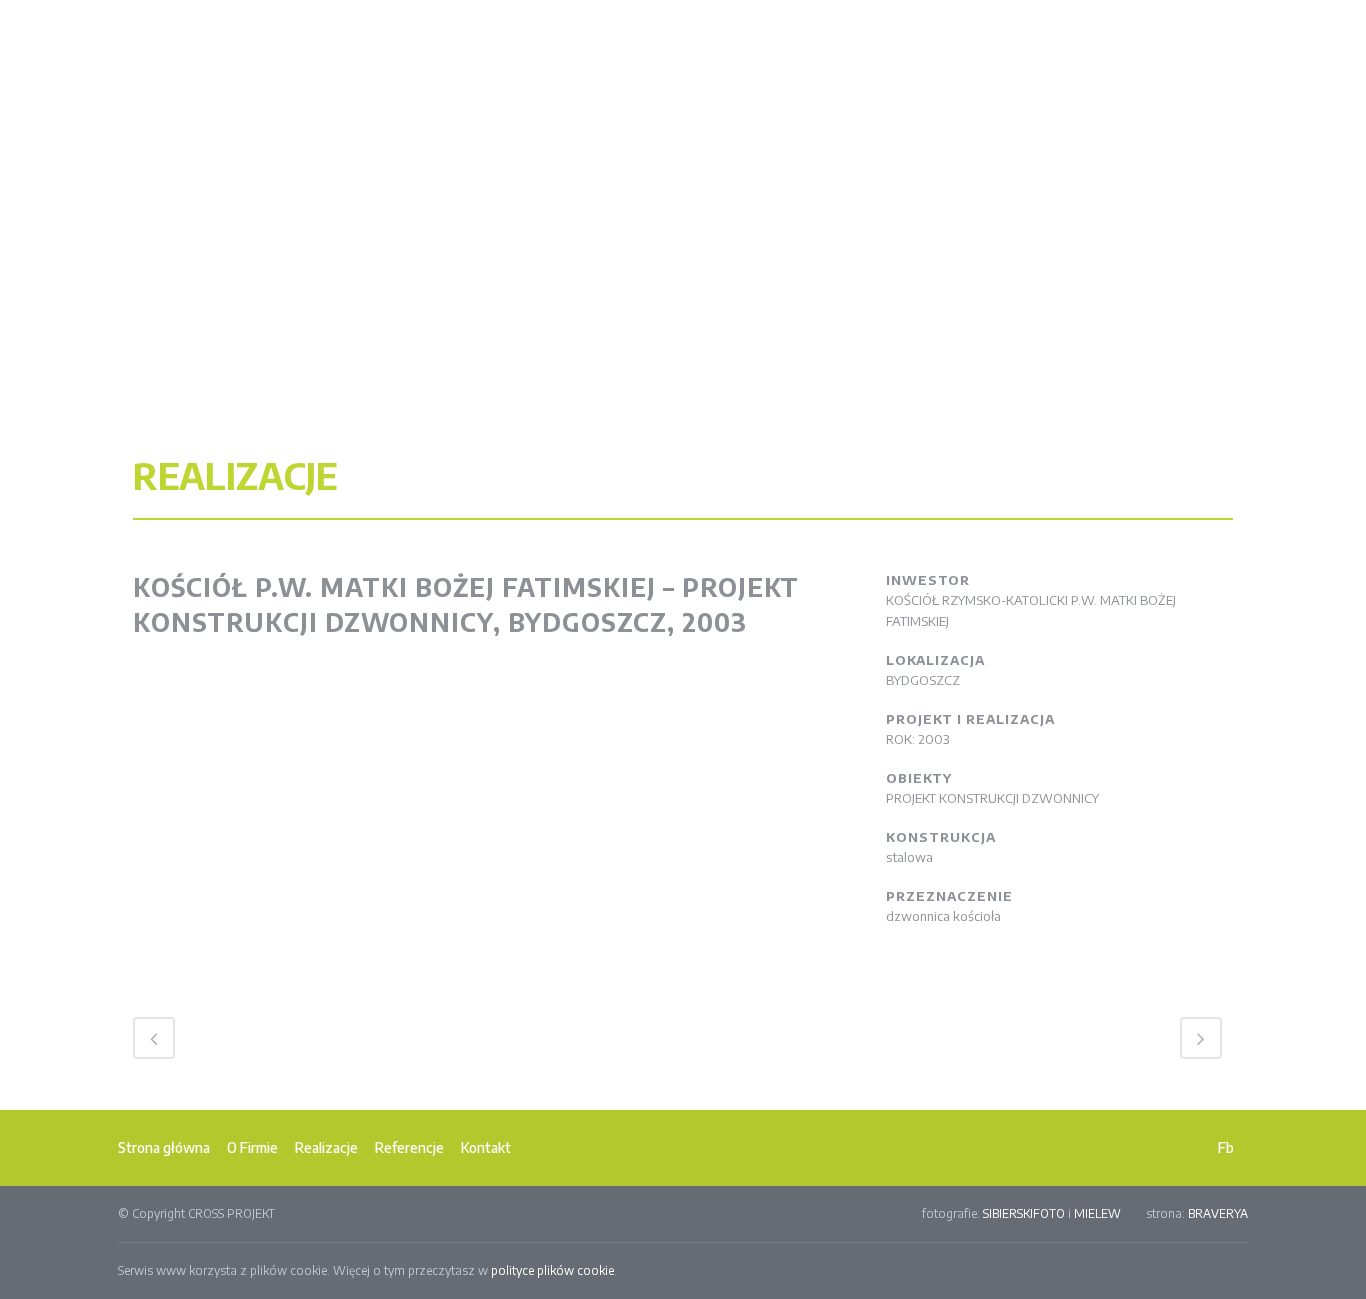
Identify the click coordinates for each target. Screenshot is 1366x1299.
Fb (1226, 1147)
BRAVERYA (1218, 1213)
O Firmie (252, 1147)
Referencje (409, 1147)
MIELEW (1097, 1213)
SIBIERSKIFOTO (1024, 1213)
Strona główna (164, 1147)
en (1226, 22)
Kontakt (486, 1147)
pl (1203, 22)
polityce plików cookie (552, 1270)
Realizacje (326, 1147)
